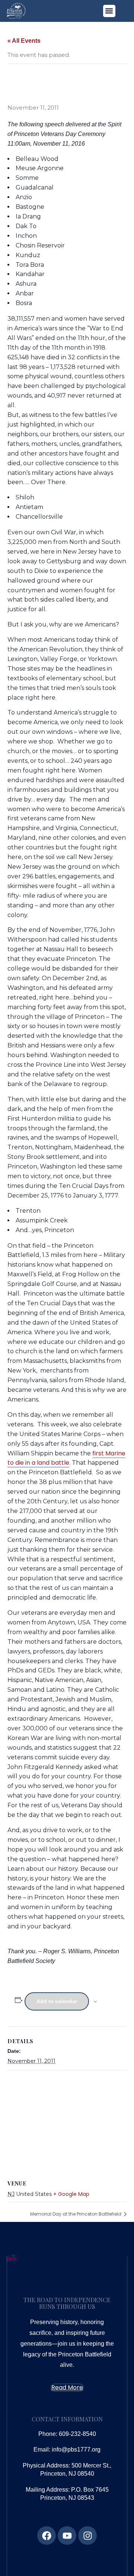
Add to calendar (57, 2001)
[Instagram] (87, 2536)
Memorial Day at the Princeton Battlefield (76, 2214)
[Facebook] (47, 2536)
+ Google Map (71, 2194)
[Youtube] (67, 2536)
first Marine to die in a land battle (66, 1458)
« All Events (24, 41)
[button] (109, 11)
